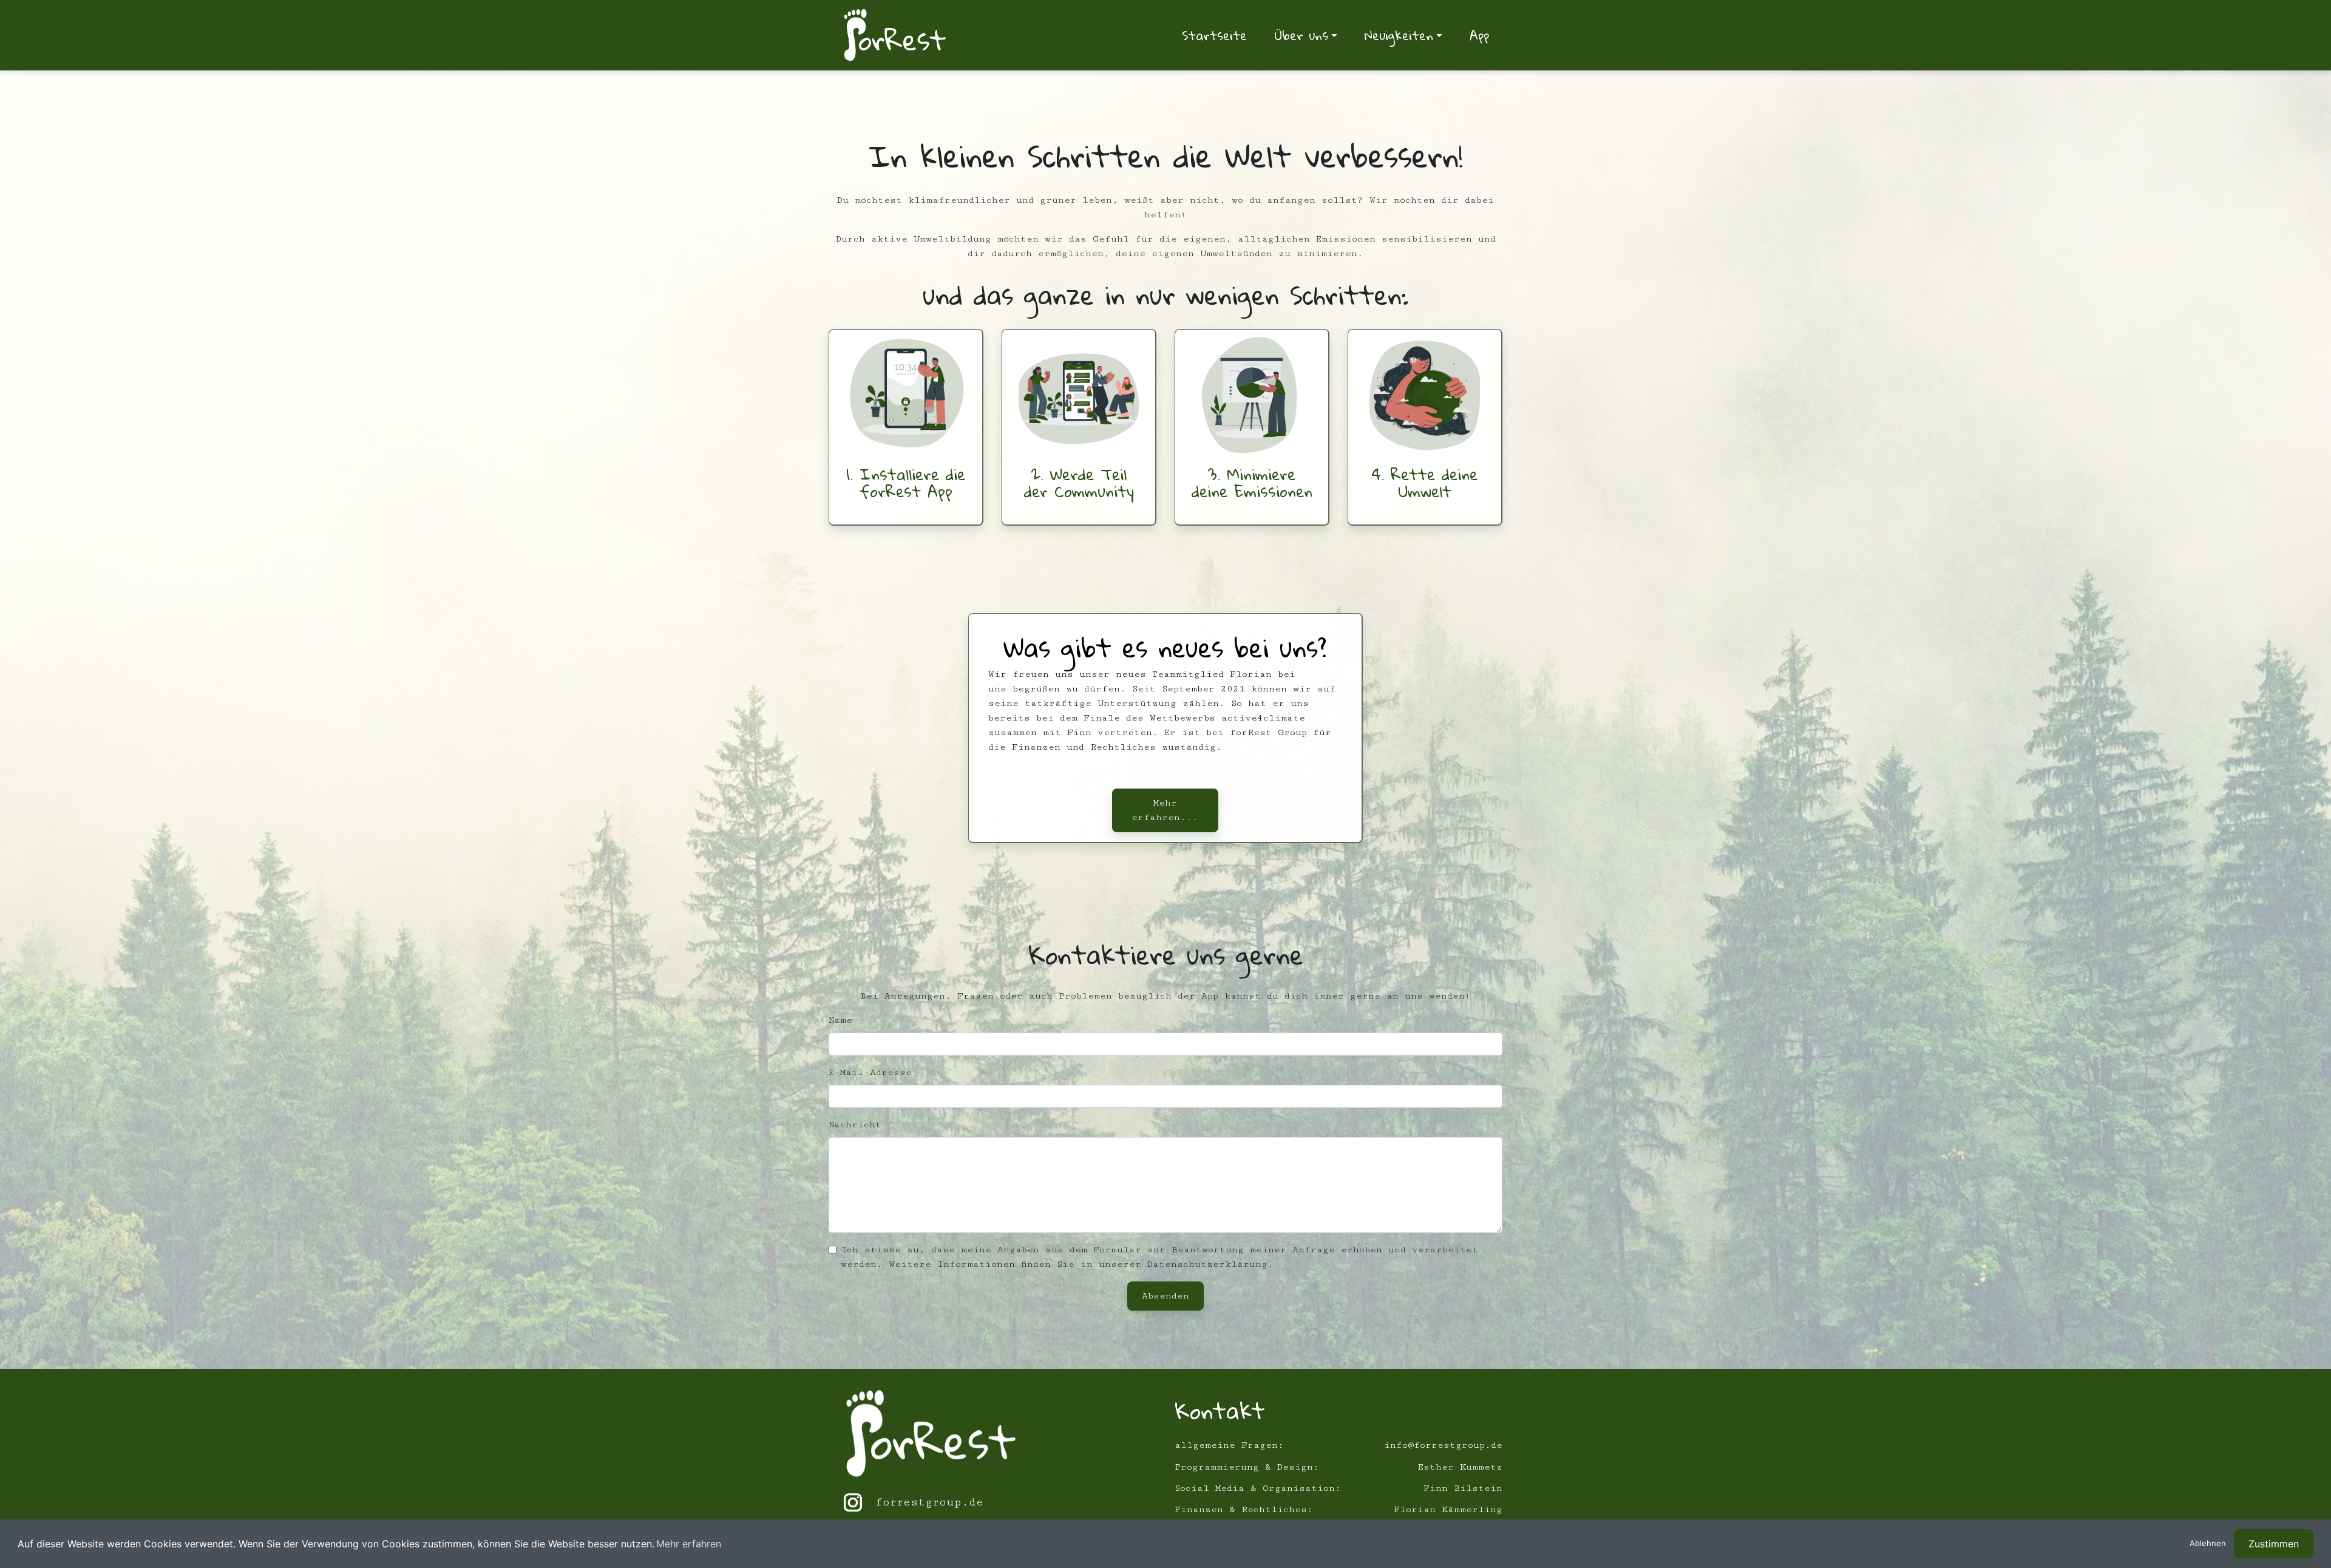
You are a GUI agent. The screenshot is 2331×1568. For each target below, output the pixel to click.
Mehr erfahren (689, 1544)
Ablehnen (2208, 1543)
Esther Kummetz (1460, 1467)
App (1479, 35)
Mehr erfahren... (1165, 810)
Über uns (1301, 35)
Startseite (1214, 35)
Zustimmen (2274, 1544)
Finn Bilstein (1463, 1488)
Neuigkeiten (1399, 35)
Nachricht (855, 1125)
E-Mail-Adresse (870, 1072)
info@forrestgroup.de (1443, 1445)
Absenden (1165, 1296)
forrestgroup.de (929, 1502)
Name (840, 1020)
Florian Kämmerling (1448, 1509)
